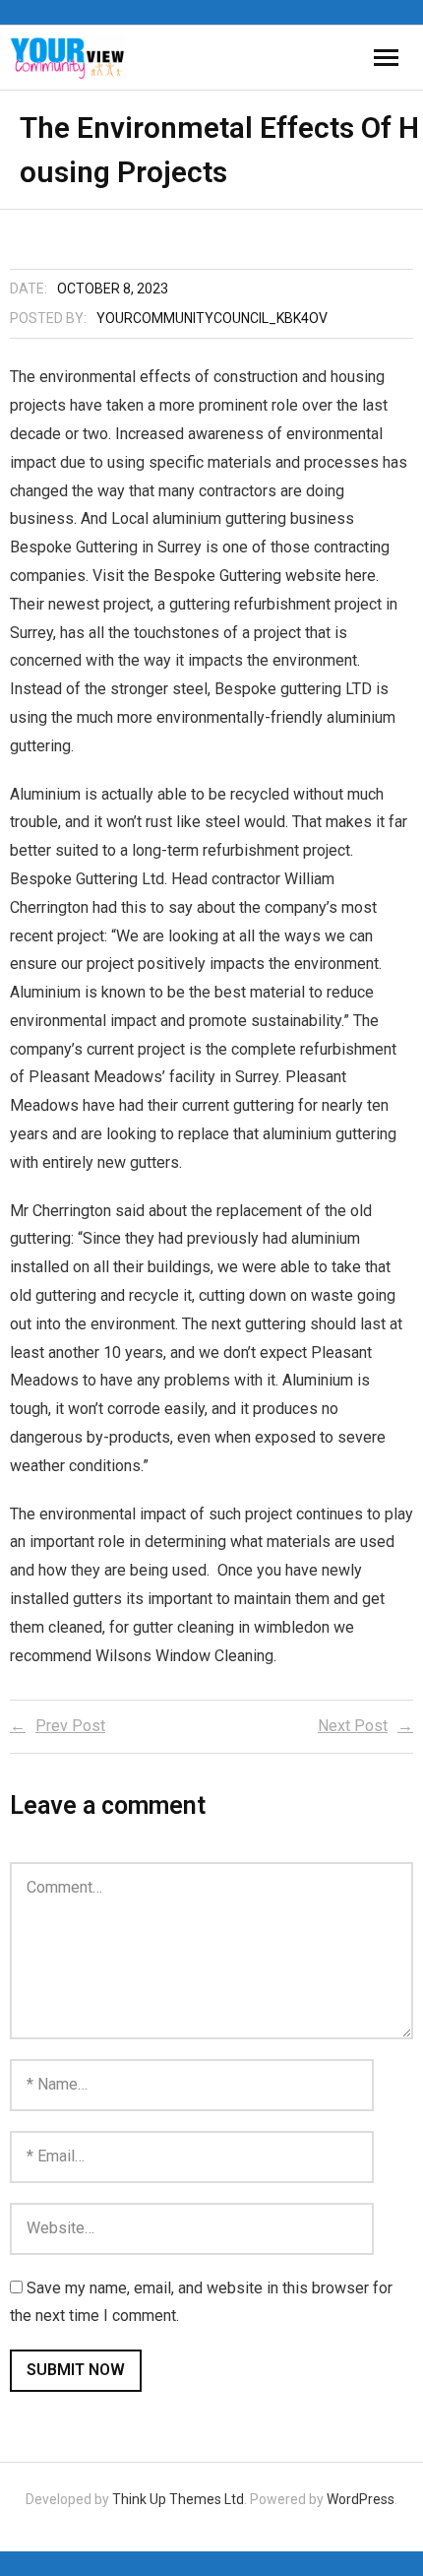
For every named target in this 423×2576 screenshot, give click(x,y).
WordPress (361, 2499)
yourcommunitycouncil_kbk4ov (212, 318)
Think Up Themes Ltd (178, 2499)
